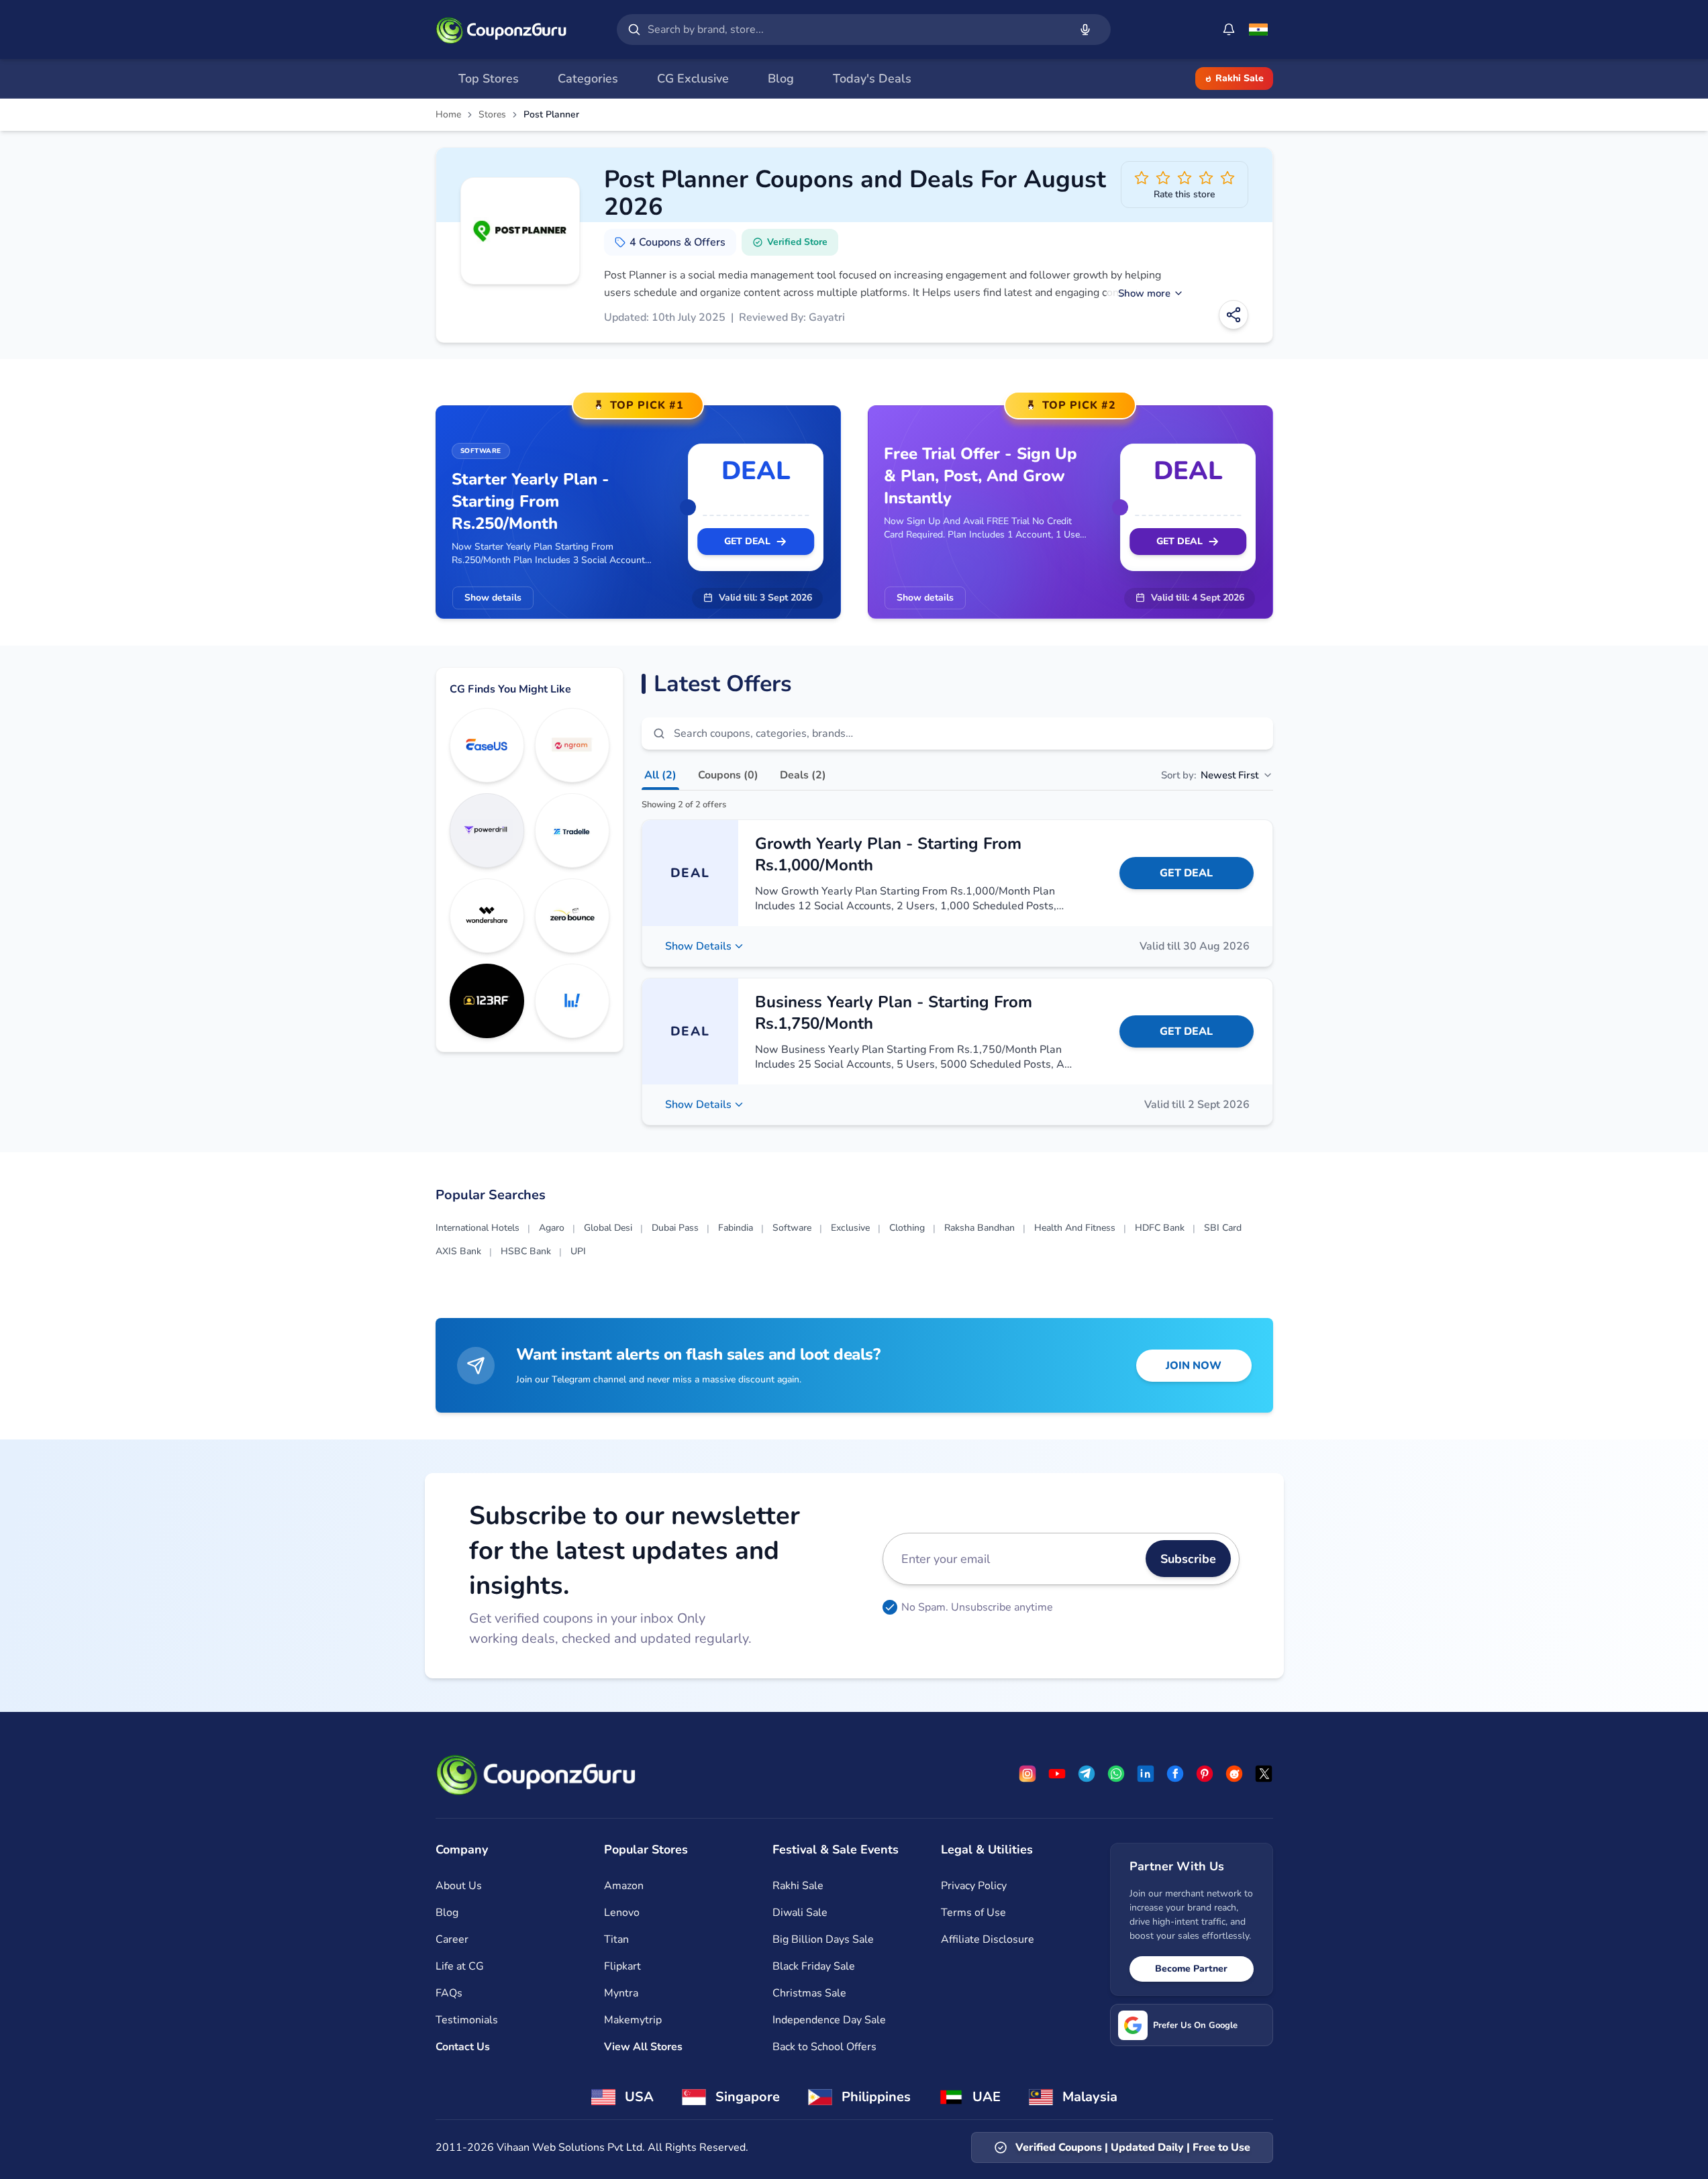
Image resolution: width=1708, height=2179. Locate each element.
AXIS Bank (458, 1251)
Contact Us (463, 2047)
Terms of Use (973, 1913)
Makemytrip (633, 2020)
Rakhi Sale (1240, 78)
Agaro (552, 1228)
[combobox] (856, 30)
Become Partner (1191, 1969)
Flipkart (622, 1966)
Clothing (907, 1228)
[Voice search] (1085, 30)
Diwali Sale (800, 1913)
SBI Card (1223, 1228)
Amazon (624, 1886)
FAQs (449, 1993)
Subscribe (1188, 1559)
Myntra (621, 1993)
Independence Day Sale (829, 2020)
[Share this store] (1234, 315)
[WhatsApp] (1116, 1774)
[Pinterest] (1205, 1774)
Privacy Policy (974, 1886)
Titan (616, 1939)
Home (448, 115)
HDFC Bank (1160, 1228)
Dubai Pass (675, 1228)
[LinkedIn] (1146, 1774)
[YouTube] (1057, 1774)
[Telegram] (1087, 1774)
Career (452, 1939)
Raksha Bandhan (979, 1228)
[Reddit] (1234, 1774)
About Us (459, 1886)
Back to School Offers (824, 2047)
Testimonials (467, 2020)
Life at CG (460, 1966)
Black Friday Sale (814, 1966)
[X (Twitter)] (1264, 1774)
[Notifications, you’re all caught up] (1229, 30)
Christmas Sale (809, 1993)
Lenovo (622, 1913)
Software (792, 1228)
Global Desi (608, 1228)
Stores (492, 115)
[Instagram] (1027, 1774)
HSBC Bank (526, 1251)
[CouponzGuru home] (501, 30)
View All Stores (643, 2047)
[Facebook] (1175, 1774)
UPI (578, 1251)
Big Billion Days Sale (823, 1939)
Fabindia (736, 1228)
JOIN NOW (1194, 1366)
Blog (447, 1913)
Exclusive (850, 1228)
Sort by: (1210, 775)
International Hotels (478, 1228)
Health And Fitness (1075, 1228)
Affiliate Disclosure (988, 1939)
